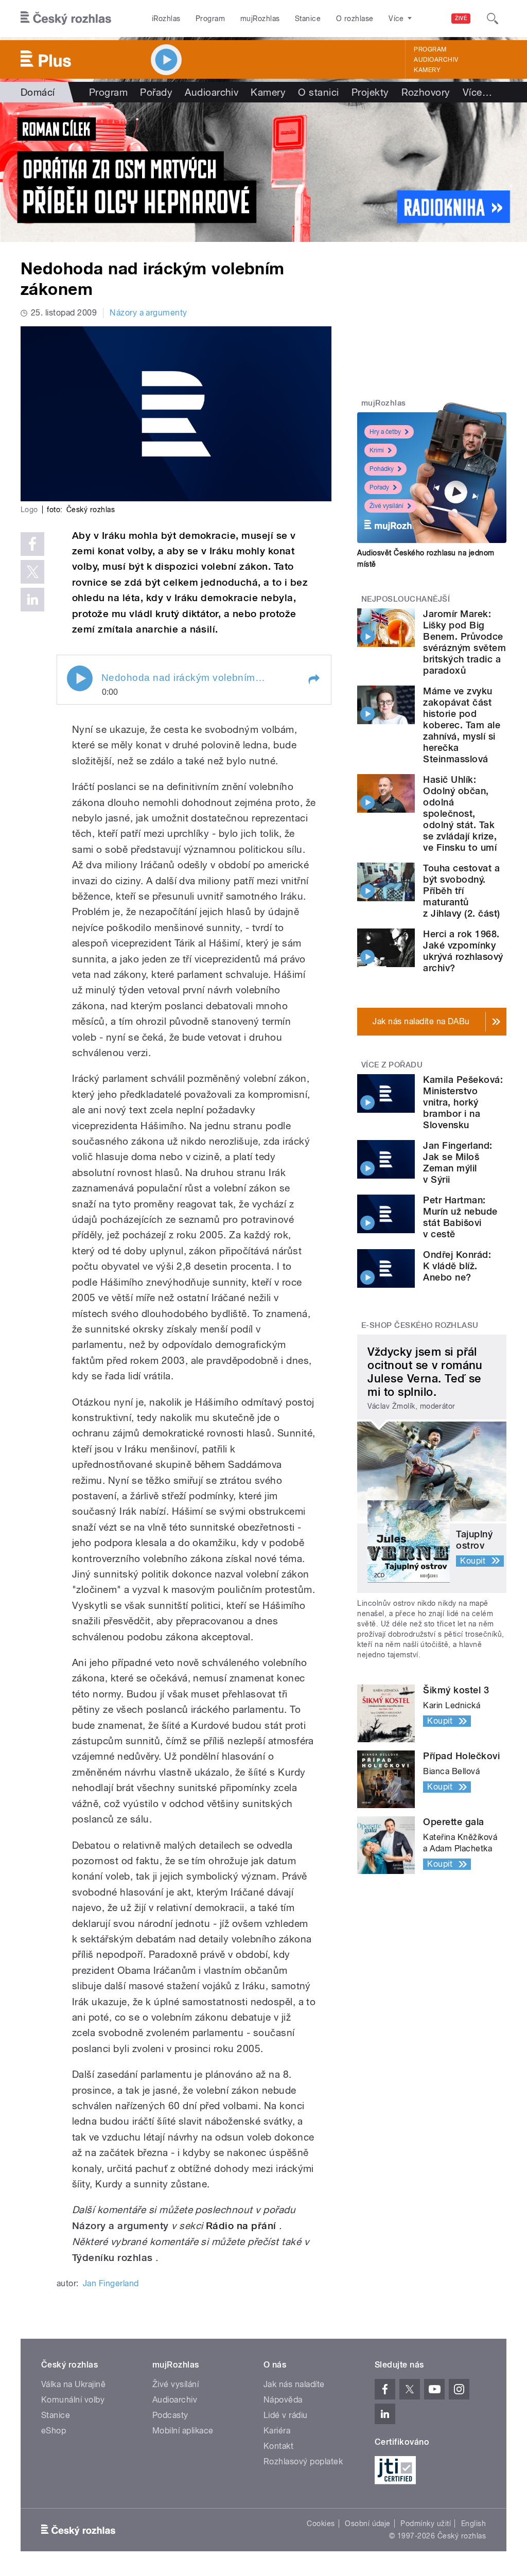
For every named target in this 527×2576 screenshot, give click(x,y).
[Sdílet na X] (32, 572)
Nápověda (283, 2400)
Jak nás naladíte (294, 2384)
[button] (313, 679)
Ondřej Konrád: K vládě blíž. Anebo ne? (457, 1266)
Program (210, 19)
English (473, 2524)
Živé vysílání (387, 506)
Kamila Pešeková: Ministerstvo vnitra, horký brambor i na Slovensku (463, 1102)
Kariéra (277, 2431)
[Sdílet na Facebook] (32, 544)
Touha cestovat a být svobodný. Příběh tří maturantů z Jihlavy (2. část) (461, 891)
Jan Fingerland (111, 2283)
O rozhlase (355, 19)
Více (477, 92)
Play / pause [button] (80, 678)
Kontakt (278, 2446)
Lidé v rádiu (286, 2415)
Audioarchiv (436, 60)
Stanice (308, 19)
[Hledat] (493, 19)
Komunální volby (73, 2400)
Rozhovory (426, 92)
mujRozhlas (260, 19)
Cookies (321, 2524)
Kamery (427, 70)
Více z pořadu (392, 1065)
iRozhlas (166, 19)
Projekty (370, 92)
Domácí (38, 92)
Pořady (156, 92)
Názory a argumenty (148, 313)
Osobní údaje (368, 2524)
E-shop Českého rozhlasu (420, 1325)
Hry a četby (385, 432)
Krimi (377, 450)
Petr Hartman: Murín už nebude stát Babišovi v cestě (460, 1217)
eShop (54, 2431)
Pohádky (382, 469)
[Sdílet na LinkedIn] (32, 600)
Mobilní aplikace (183, 2431)
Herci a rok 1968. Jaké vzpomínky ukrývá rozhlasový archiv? (463, 951)
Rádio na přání (241, 2226)
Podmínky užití (426, 2524)
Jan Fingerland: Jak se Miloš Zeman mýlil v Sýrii (458, 1162)
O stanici (318, 92)
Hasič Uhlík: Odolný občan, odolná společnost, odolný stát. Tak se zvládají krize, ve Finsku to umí (460, 813)
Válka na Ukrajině (73, 2384)
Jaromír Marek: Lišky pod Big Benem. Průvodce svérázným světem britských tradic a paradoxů (464, 642)
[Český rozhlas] (66, 19)
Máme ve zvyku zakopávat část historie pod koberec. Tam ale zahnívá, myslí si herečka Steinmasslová (462, 725)
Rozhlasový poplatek (303, 2461)
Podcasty (170, 2415)
